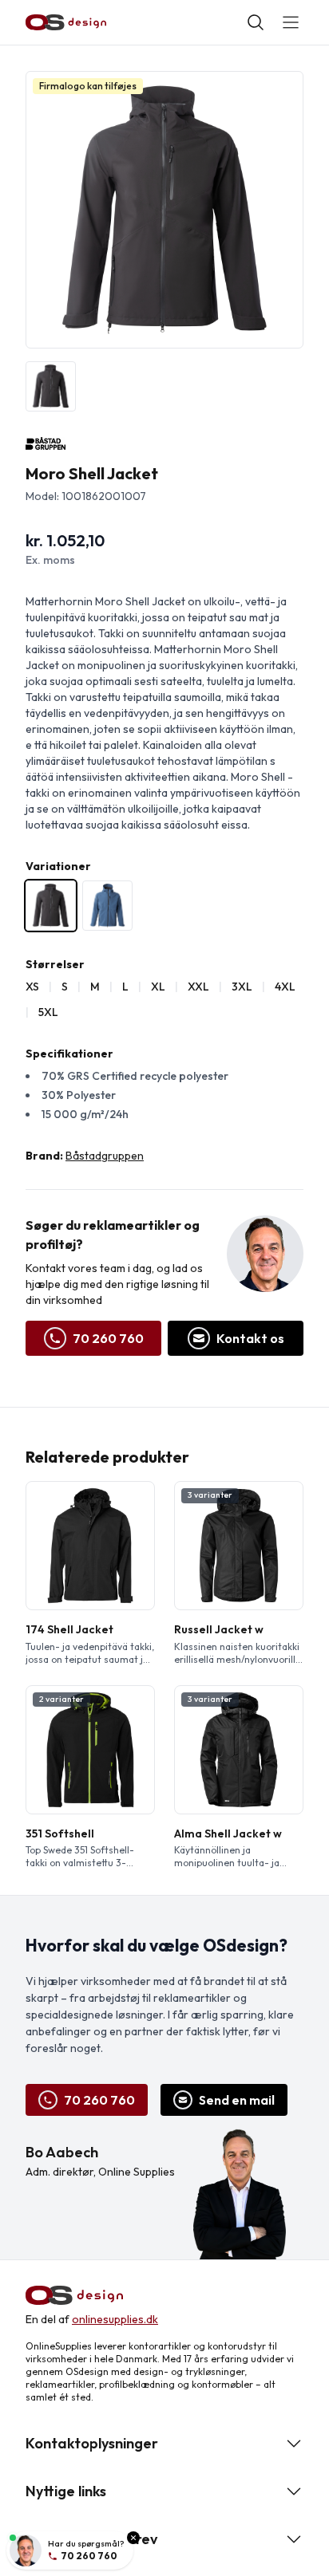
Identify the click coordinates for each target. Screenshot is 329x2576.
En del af (92, 2319)
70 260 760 (108, 1338)
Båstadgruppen (105, 1156)
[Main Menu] (291, 22)
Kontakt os (250, 1338)
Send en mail (237, 2100)
